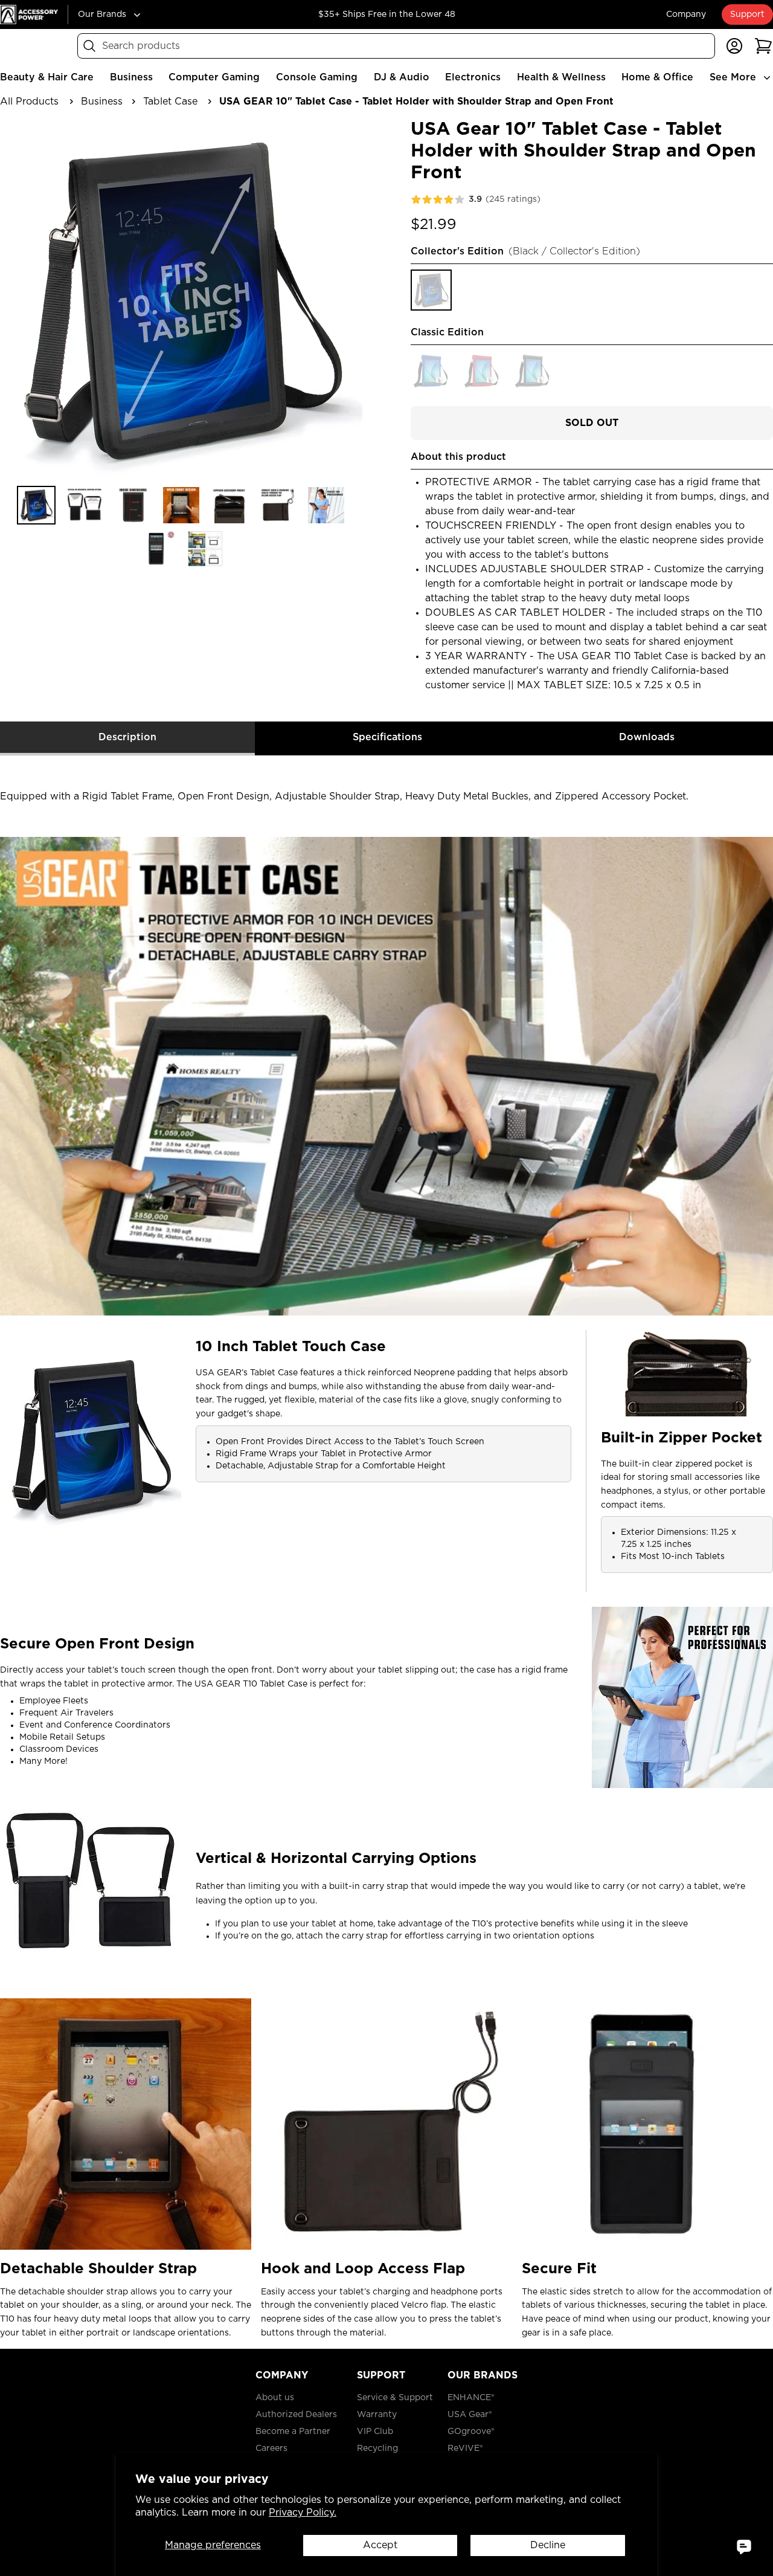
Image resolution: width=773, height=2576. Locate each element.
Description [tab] (127, 737)
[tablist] (386, 739)
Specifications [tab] (387, 737)
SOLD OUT (592, 423)
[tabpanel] (386, 1548)
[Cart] (763, 46)
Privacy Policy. (303, 2513)
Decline (548, 2545)
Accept (380, 2545)
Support (747, 15)
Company (686, 15)
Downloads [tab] (647, 737)
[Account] (734, 46)
